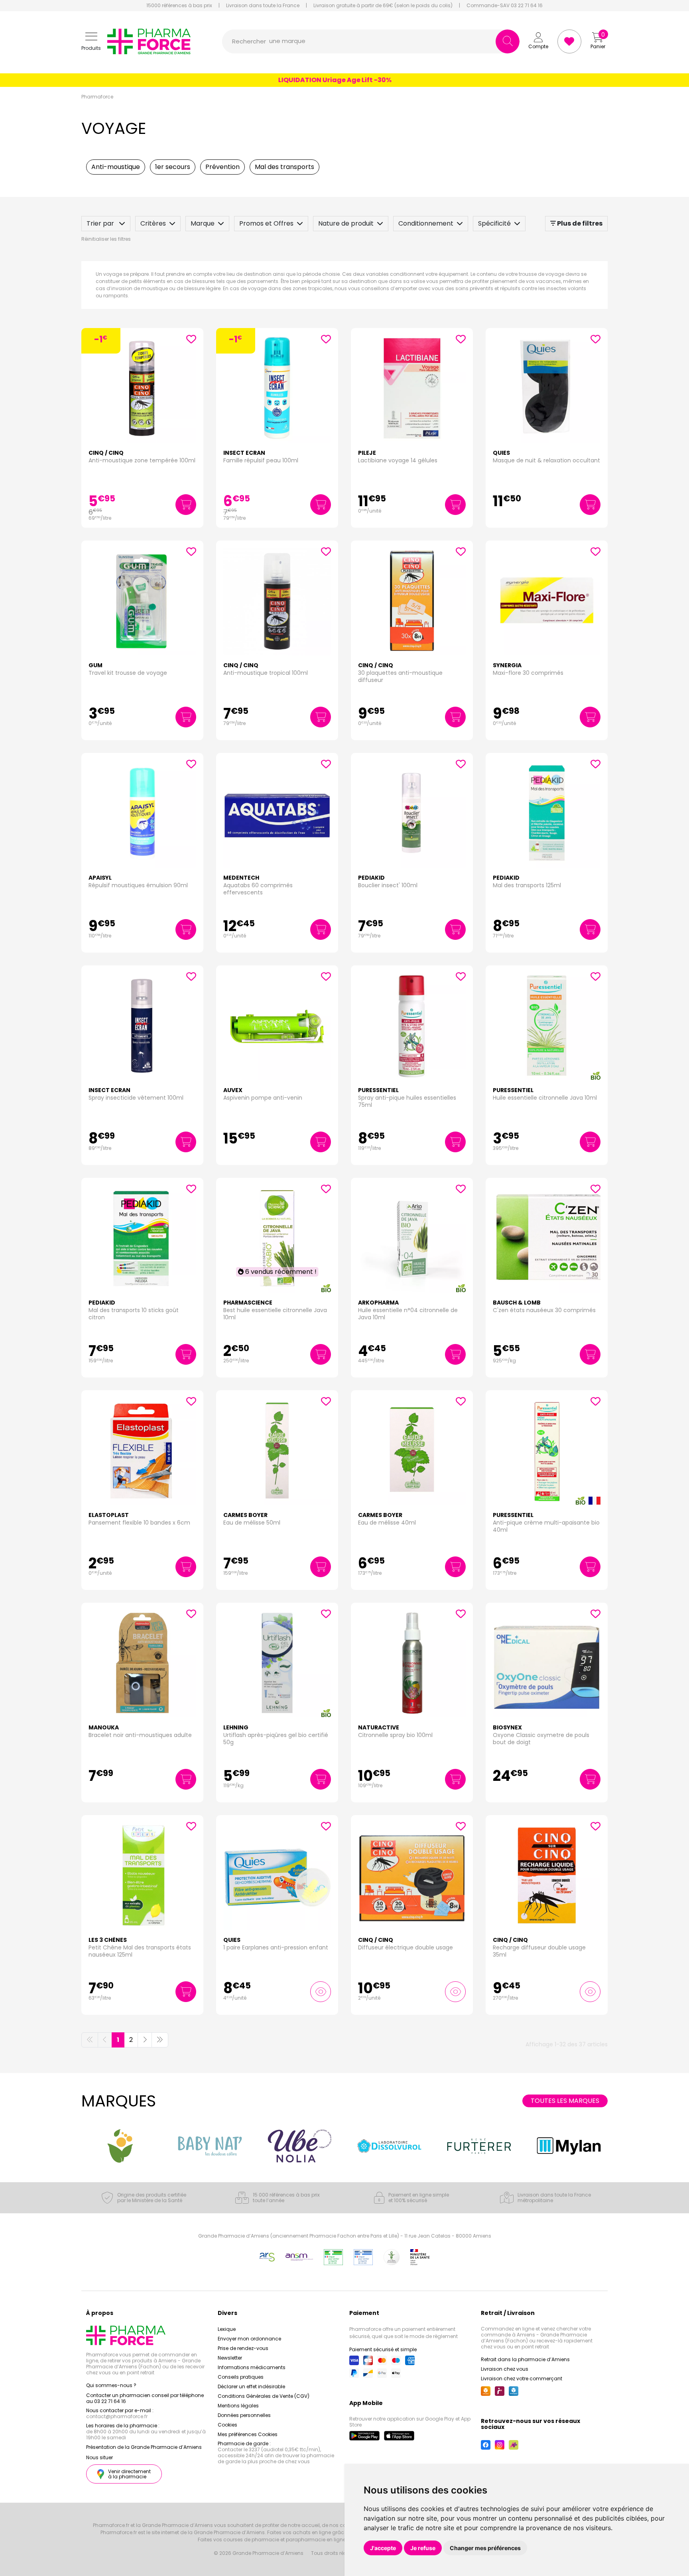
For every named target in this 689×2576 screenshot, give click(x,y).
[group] (120, 2146)
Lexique (227, 2329)
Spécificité (494, 223)
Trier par (101, 223)
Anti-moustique (116, 167)
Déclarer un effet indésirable (251, 2386)
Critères (153, 223)
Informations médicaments (252, 2367)
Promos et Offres (266, 223)
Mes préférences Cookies (248, 2434)
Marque (203, 223)
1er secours (173, 167)
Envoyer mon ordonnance (249, 2339)
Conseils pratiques (241, 2377)
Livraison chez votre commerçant (522, 2379)
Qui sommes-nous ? (111, 2385)
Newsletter (230, 2358)
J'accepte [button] (383, 2548)
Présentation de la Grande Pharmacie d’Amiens (144, 2447)
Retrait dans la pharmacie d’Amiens (525, 2359)
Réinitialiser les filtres (106, 239)
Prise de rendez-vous (243, 2348)
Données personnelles (244, 2415)
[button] (91, 42)
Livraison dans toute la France (263, 6)
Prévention (222, 167)
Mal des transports (284, 167)
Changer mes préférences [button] (485, 2548)
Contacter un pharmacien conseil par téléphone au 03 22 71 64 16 (145, 2398)
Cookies (227, 2425)
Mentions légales (238, 2406)
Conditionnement (426, 223)
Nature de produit (346, 223)
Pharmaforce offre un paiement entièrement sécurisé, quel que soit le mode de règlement (404, 2333)
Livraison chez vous (505, 2369)
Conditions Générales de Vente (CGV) (264, 2396)
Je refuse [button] (423, 2548)
